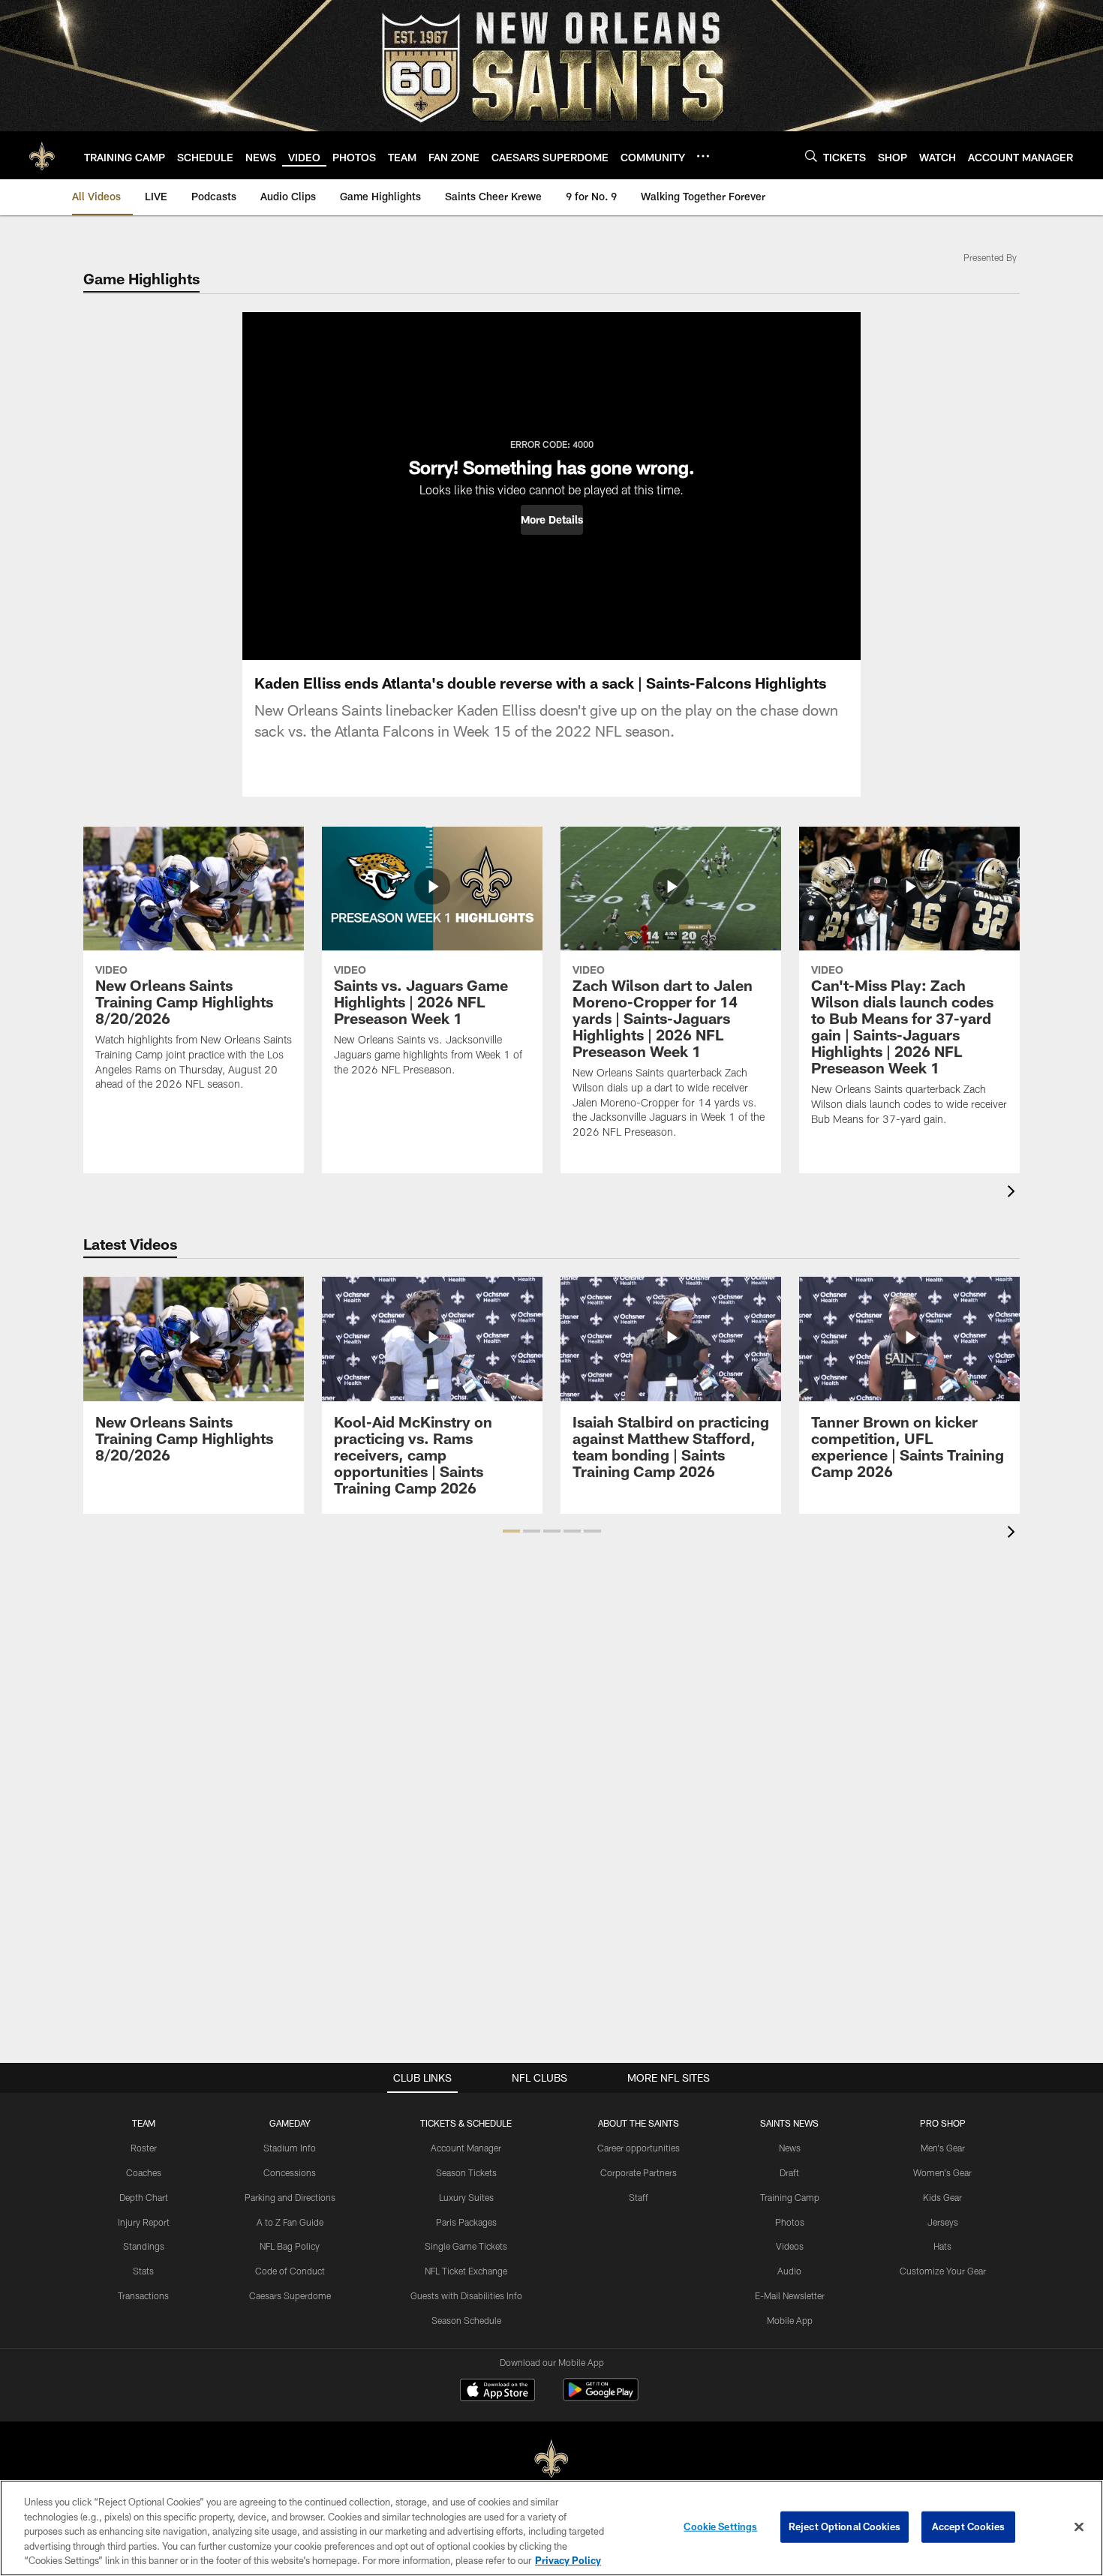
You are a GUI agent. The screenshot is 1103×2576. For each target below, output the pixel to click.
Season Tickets (466, 2172)
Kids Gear (942, 2197)
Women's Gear (942, 2172)
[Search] (811, 156)
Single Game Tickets (466, 2246)
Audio (789, 2271)
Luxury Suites (466, 2197)
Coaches (144, 2172)
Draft (789, 2172)
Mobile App (790, 2320)
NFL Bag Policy (290, 2246)
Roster (144, 2148)
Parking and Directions (290, 2197)
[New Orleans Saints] (551, 2459)
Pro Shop (943, 2123)
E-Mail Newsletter (790, 2295)
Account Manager (466, 2148)
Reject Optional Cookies (845, 2526)
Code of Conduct (290, 2271)
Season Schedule (466, 2320)
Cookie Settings (720, 2526)
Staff (639, 2197)
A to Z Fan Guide (290, 2222)
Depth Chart (144, 2197)
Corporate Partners (639, 2172)
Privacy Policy (568, 2560)
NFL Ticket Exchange (466, 2271)
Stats (143, 2271)
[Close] (1079, 2527)
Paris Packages (466, 2222)
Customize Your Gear (943, 2271)
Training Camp (790, 2197)
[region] (551, 2528)
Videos (790, 2246)
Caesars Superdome (290, 2295)
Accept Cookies (968, 2526)
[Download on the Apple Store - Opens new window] (497, 2391)
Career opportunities (639, 2148)
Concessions (290, 2172)
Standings (144, 2246)
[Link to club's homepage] (42, 155)
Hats (942, 2246)
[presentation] (1014, 1193)
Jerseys (943, 2222)
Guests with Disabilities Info (466, 2295)
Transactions (143, 2295)
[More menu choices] (703, 156)
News (790, 2148)
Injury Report (144, 2222)
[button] (552, 520)
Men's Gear (943, 2148)
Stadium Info (290, 2148)
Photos (790, 2222)
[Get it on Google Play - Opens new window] (601, 2397)
